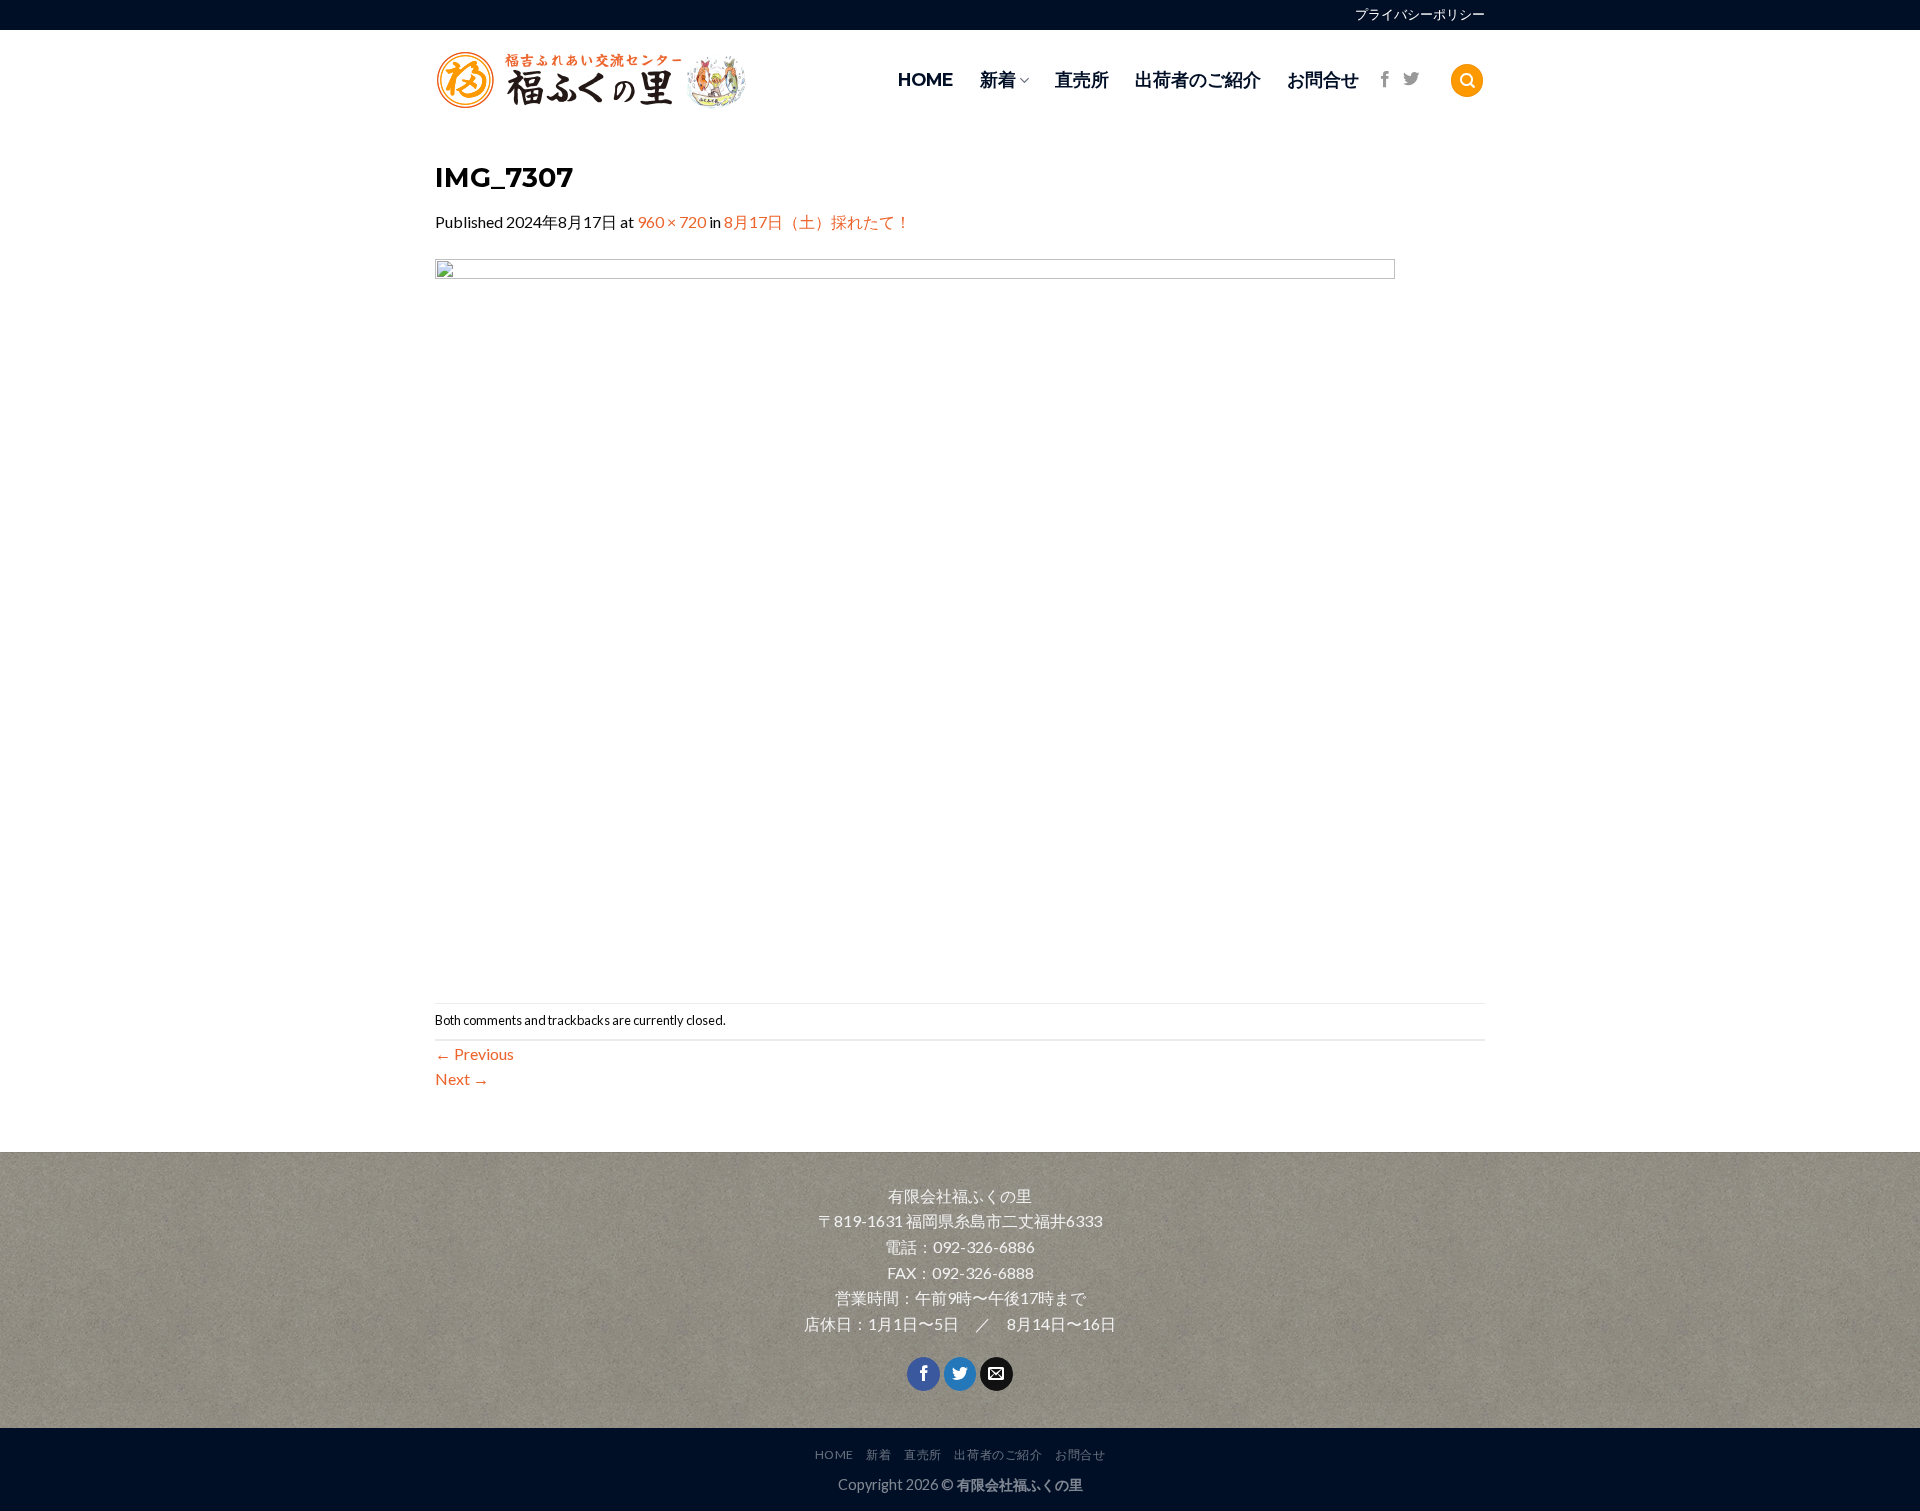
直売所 (1082, 79)
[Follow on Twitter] (1411, 80)
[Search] (1467, 80)
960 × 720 (671, 221)
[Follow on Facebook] (1385, 80)
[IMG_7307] (915, 616)
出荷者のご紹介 (1198, 79)
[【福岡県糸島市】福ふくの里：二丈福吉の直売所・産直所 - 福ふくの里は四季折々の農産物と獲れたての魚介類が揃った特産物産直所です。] (635, 80)
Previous (474, 1053)
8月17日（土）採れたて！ (817, 221)
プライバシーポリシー (1420, 14)
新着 (998, 79)
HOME (926, 79)
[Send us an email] (996, 1374)
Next (462, 1078)
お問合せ (1323, 79)
